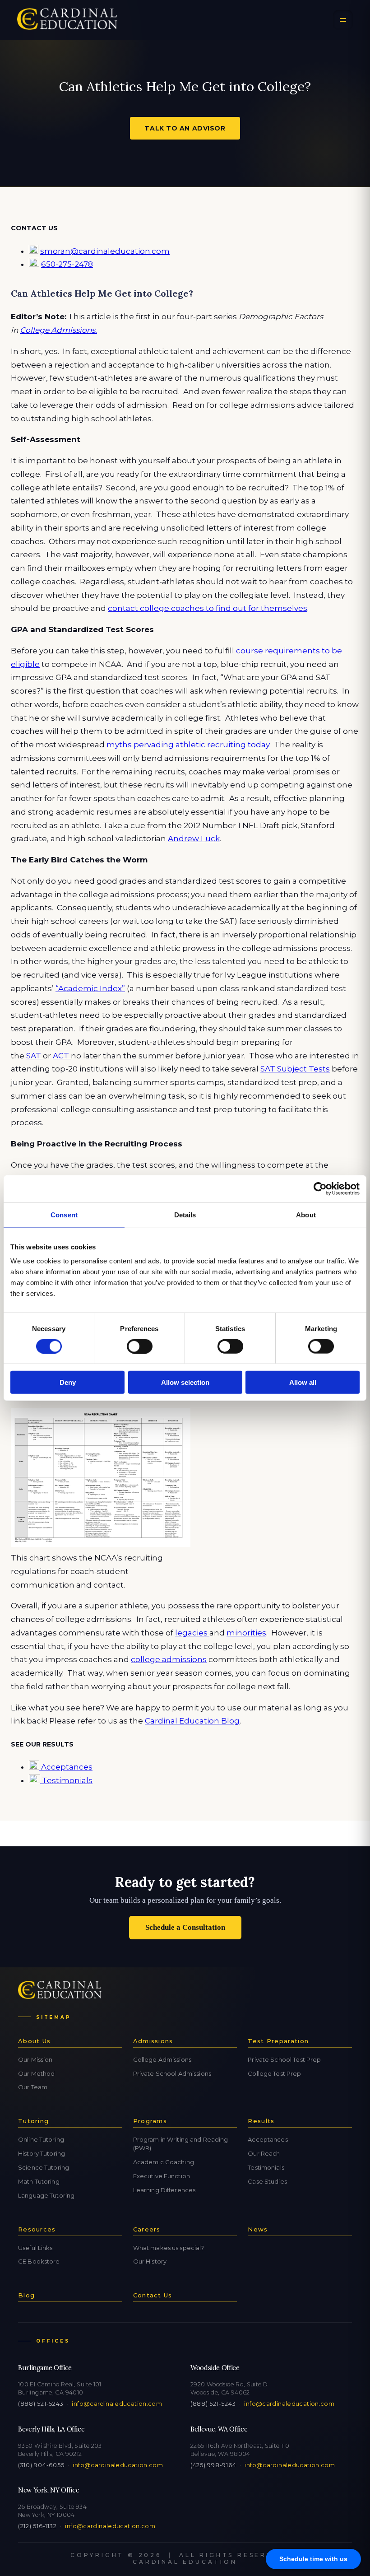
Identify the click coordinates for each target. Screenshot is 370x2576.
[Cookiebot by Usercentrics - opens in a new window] (320, 1188)
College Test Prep (274, 2073)
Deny (68, 1382)
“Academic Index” (90, 988)
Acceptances (66, 1767)
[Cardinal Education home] (67, 20)
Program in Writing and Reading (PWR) (181, 2144)
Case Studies (267, 2181)
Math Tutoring (39, 2181)
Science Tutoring (44, 2167)
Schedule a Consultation (185, 1927)
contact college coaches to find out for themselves (208, 608)
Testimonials (66, 1780)
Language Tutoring (46, 2195)
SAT (35, 1056)
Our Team (33, 2087)
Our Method (36, 2073)
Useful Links (35, 2248)
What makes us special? (169, 2248)
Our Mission (35, 2059)
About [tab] (306, 1214)
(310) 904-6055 (41, 2465)
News (258, 2229)
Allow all (303, 1382)
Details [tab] (185, 1214)
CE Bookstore (39, 2261)
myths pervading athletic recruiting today (188, 745)
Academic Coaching (164, 2162)
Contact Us (153, 2295)
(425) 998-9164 (213, 2465)
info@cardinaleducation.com (117, 2404)
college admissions (169, 1659)
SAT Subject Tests (295, 1069)
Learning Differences (164, 2190)
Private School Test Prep (284, 2059)
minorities (246, 1633)
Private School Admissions (172, 2073)
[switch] (140, 1346)
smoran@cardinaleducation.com (105, 251)
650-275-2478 (67, 264)
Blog (26, 2295)
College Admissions (162, 2059)
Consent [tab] (64, 1214)
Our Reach (264, 2153)
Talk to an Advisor (185, 128)
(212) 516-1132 (37, 2526)
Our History (150, 2261)
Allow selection (185, 1382)
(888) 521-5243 (41, 2404)
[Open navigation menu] (343, 20)
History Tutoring (42, 2153)
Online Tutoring (41, 2139)
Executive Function (162, 2176)
